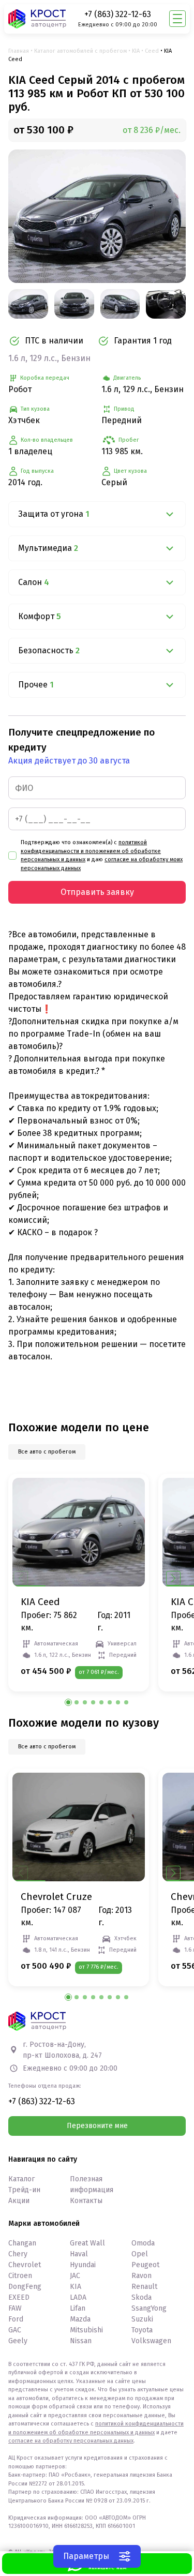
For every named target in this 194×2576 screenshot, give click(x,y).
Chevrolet (25, 2265)
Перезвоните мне (97, 2126)
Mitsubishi (86, 2330)
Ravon (141, 2276)
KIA (136, 51)
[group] (97, 216)
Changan (22, 2243)
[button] (173, 1578)
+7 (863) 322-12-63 (118, 14)
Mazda (80, 2319)
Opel (140, 2254)
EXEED (19, 2297)
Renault (144, 2287)
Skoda (141, 2297)
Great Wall (87, 2243)
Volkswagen (151, 2341)
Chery (18, 2254)
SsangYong (149, 2308)
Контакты (86, 2201)
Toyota (142, 2330)
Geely (18, 2341)
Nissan (81, 2341)
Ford (16, 2319)
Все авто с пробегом (47, 1452)
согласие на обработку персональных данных (71, 2441)
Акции (19, 2201)
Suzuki (142, 2319)
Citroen (20, 2276)
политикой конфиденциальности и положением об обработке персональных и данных (91, 851)
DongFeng (25, 2287)
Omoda (143, 2243)
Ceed (152, 51)
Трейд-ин (24, 2190)
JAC (75, 2276)
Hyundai (83, 2265)
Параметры (86, 2556)
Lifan (78, 2308)
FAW (15, 2308)
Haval (79, 2254)
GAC (15, 2330)
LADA (78, 2297)
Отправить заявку (97, 892)
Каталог (21, 2179)
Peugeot (145, 2265)
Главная (19, 51)
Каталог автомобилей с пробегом (80, 51)
